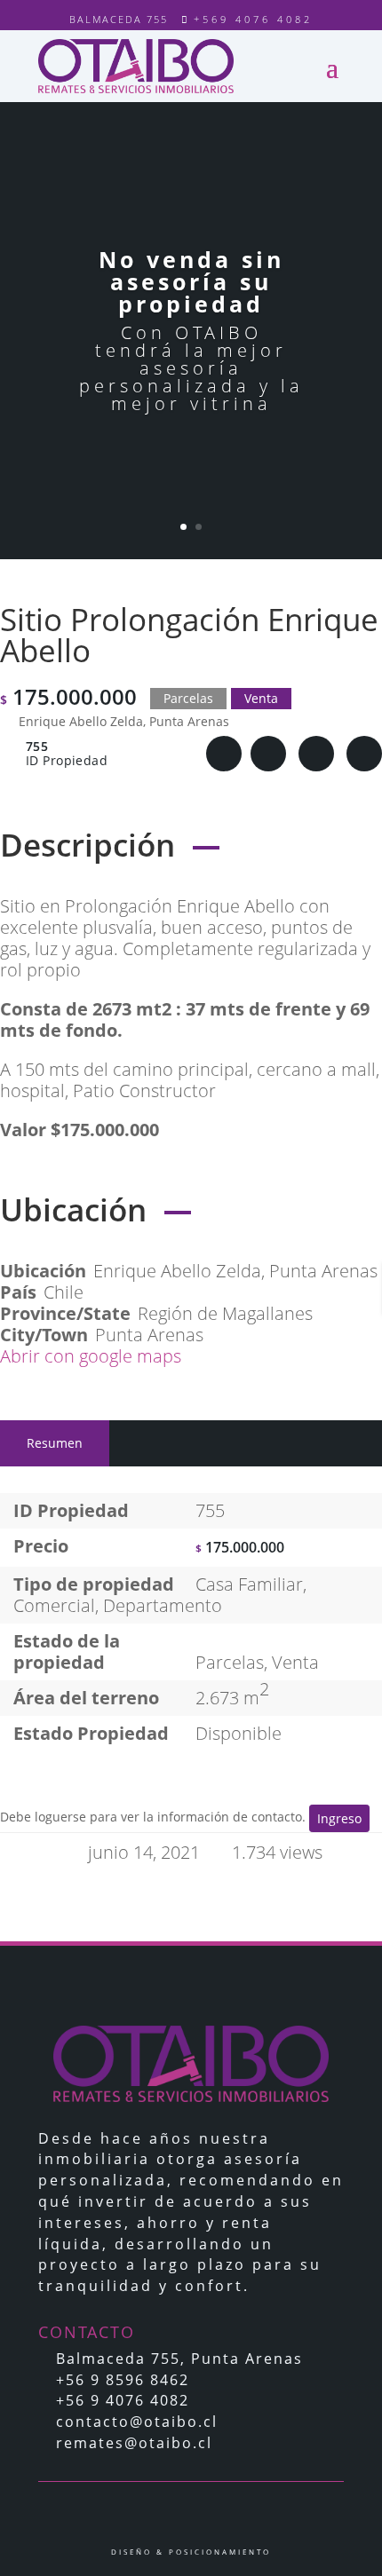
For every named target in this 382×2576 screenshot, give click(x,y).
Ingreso (339, 1818)
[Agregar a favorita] (268, 754)
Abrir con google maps (93, 1356)
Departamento (163, 1605)
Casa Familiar (249, 1584)
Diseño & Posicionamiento (191, 2552)
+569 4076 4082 (253, 19)
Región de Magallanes (225, 1313)
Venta (295, 1662)
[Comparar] (316, 754)
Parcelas (230, 1662)
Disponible (239, 1733)
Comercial (54, 1605)
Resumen (55, 1443)
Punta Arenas (149, 1335)
